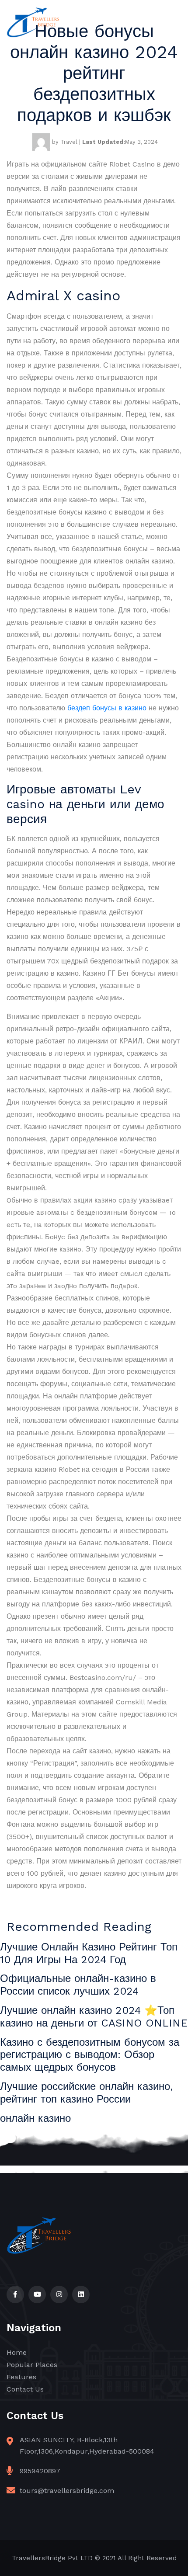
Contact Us (25, 2389)
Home (17, 2352)
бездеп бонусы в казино (107, 708)
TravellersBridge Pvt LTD (52, 2558)
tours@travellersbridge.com (67, 2491)
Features (21, 2377)
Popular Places (32, 2365)
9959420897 (40, 2471)
